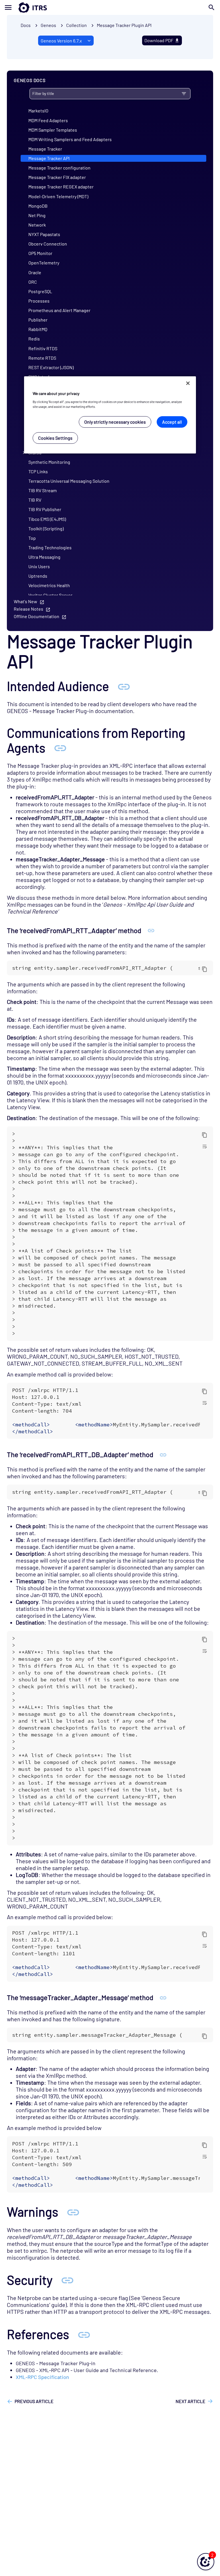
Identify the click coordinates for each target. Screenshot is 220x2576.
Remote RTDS (42, 358)
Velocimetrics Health (49, 585)
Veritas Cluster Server (50, 595)
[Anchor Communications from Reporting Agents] (60, 748)
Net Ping (37, 215)
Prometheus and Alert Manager (59, 310)
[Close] (188, 383)
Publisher (38, 320)
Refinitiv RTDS (43, 348)
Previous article (34, 2401)
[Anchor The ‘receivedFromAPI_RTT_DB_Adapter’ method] (163, 1454)
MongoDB (38, 206)
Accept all (172, 422)
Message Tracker (45, 149)
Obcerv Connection (48, 244)
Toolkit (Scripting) (46, 528)
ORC (33, 282)
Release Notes (29, 609)
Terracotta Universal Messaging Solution (69, 481)
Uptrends (38, 576)
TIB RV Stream (43, 490)
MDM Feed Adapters (48, 120)
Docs (26, 25)
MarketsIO (38, 111)
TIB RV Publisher (45, 509)
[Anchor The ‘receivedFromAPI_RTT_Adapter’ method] (151, 930)
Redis (34, 339)
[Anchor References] (84, 2334)
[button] (206, 2562)
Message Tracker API (49, 158)
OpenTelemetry (44, 263)
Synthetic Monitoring (49, 462)
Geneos (48, 25)
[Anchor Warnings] (73, 2212)
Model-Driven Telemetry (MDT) (58, 196)
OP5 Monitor (40, 253)
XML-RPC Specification (42, 2377)
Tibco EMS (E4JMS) (47, 519)
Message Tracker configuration (59, 168)
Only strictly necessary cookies (115, 422)
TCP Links (38, 471)
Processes (39, 301)
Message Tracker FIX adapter (57, 177)
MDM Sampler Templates (53, 130)
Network (37, 225)
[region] (110, 415)
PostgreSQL (40, 291)
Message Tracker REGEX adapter (61, 187)
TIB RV (35, 500)
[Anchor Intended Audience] (124, 686)
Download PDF (159, 40)
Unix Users (39, 566)
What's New (25, 601)
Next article (190, 2401)
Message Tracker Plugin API (124, 25)
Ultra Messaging (44, 557)
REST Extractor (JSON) (51, 367)
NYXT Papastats (44, 234)
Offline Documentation (37, 616)
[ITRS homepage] (23, 7)
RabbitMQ (38, 329)
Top (32, 538)
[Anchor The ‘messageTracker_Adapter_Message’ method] (163, 1997)
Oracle (35, 272)
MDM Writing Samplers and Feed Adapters (70, 139)
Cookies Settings (55, 438)
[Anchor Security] (67, 2280)
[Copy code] (205, 969)
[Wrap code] (205, 1146)
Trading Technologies (50, 547)
